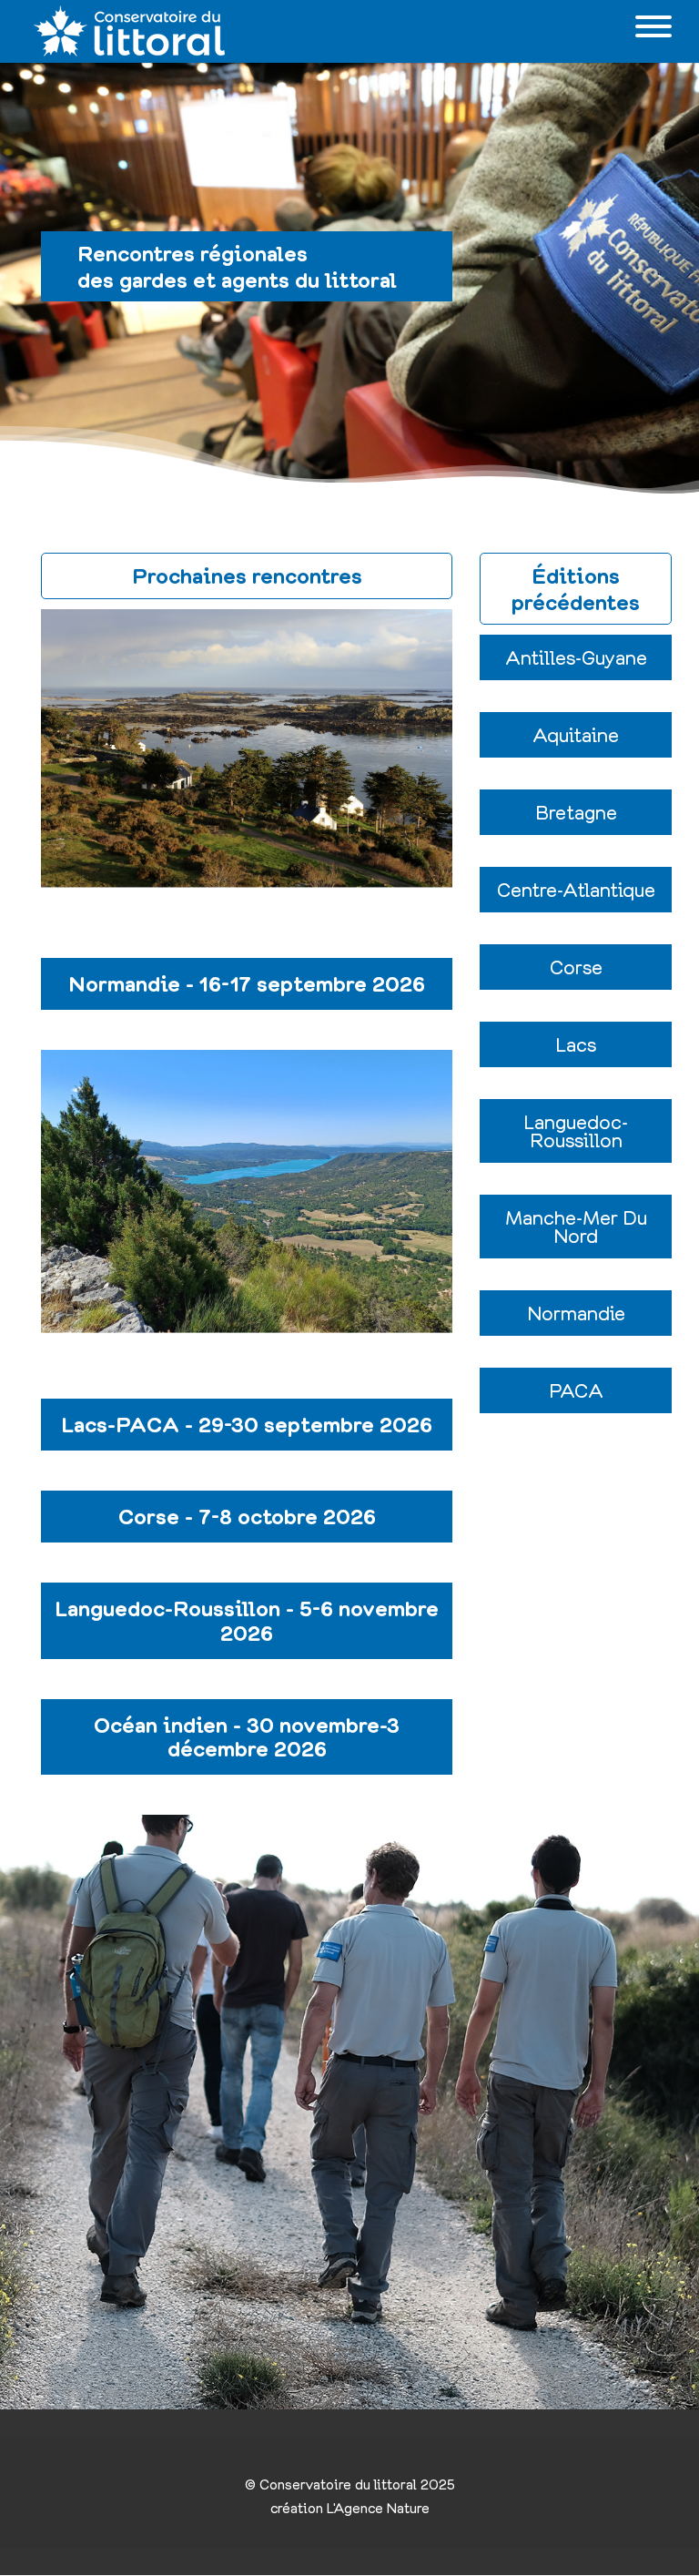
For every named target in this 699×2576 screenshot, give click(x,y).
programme (247, 797)
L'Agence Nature (378, 2508)
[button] (576, 657)
